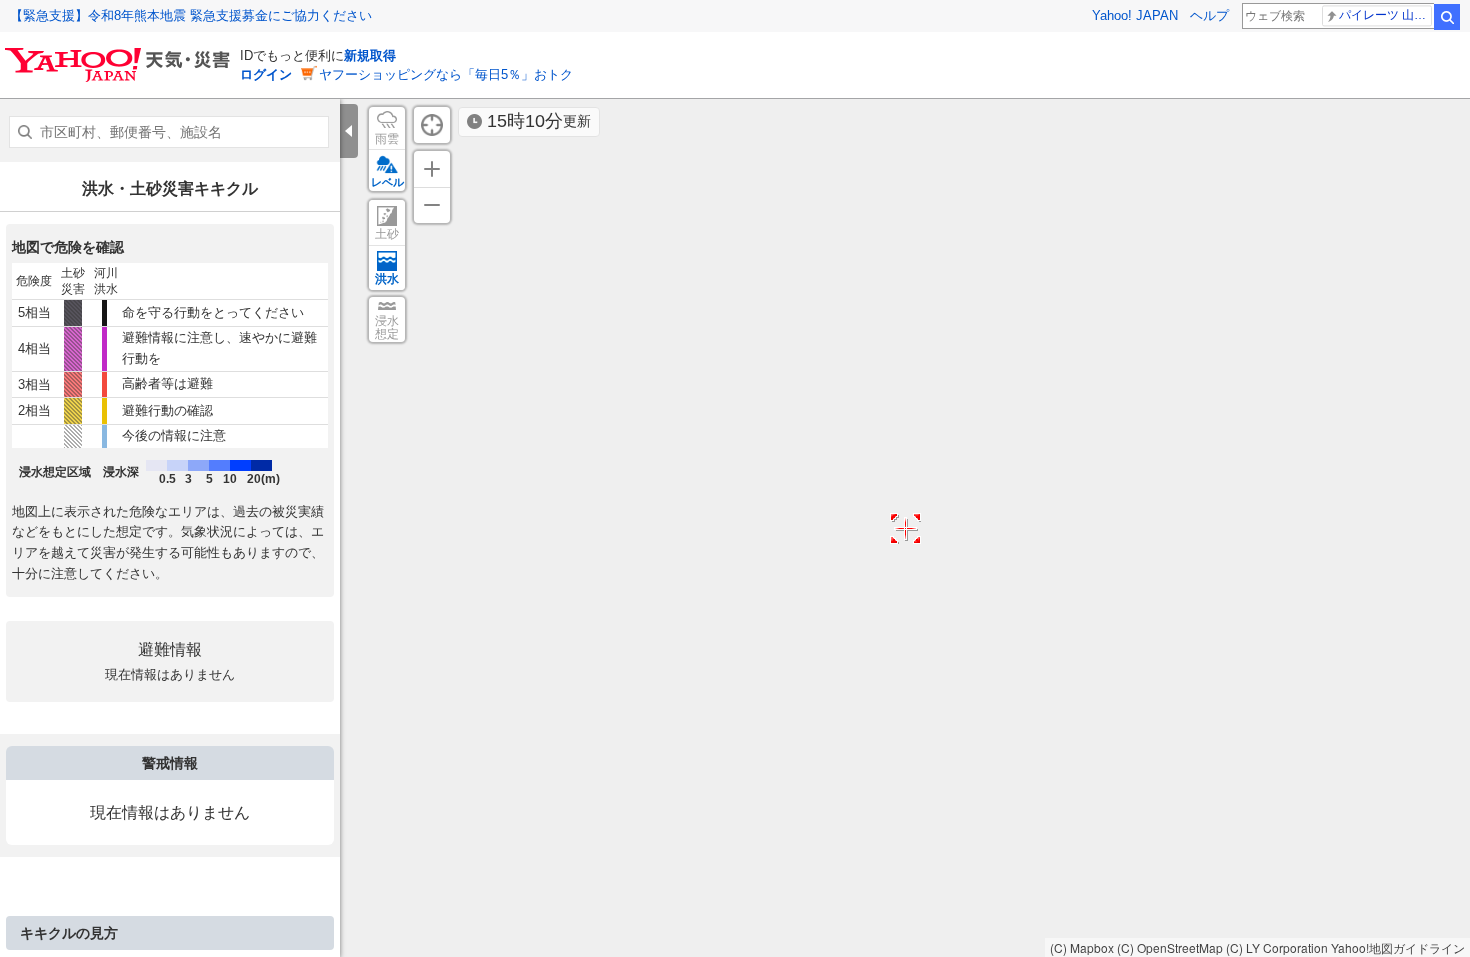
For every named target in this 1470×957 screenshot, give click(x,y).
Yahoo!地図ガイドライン (1398, 947)
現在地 (432, 125)
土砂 (387, 234)
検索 (1447, 17)
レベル (387, 182)
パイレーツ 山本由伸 (1385, 15)
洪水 (387, 279)
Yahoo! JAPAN (1135, 15)
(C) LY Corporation (1277, 947)
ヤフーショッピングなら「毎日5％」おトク (446, 74)
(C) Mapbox (1082, 947)
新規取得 (370, 55)
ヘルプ (1209, 15)
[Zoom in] (432, 169)
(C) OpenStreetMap (1170, 947)
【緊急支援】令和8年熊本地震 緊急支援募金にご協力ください (191, 15)
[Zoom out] (432, 205)
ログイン (266, 74)
